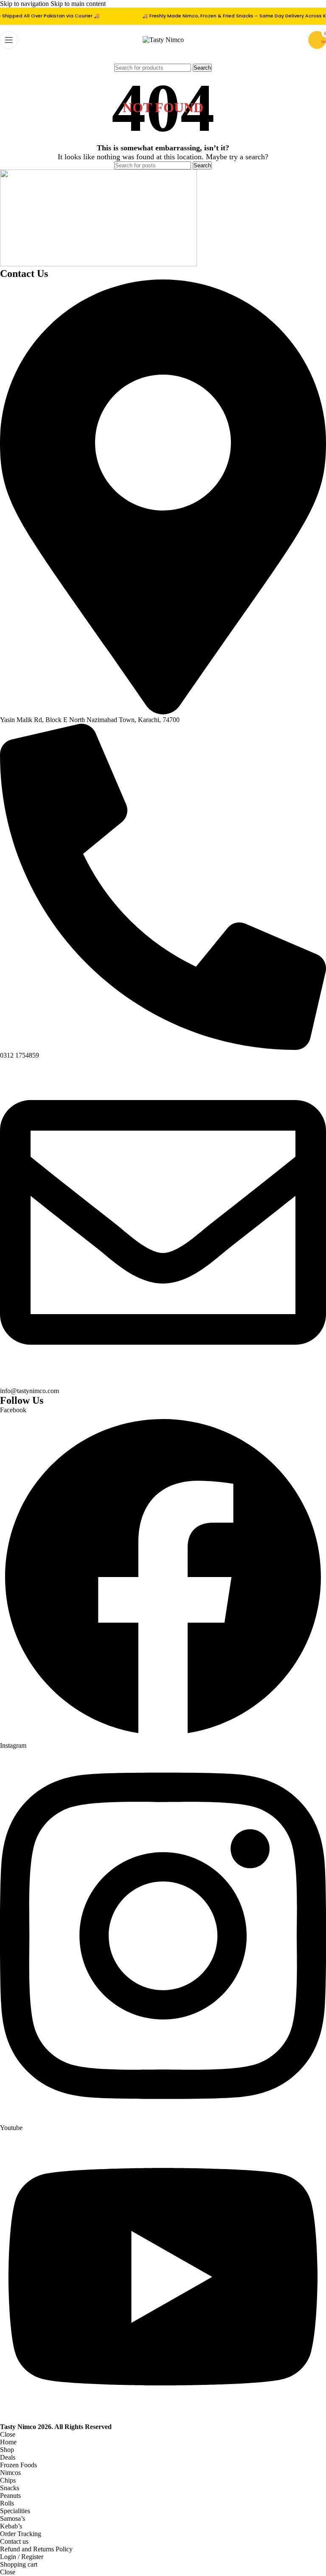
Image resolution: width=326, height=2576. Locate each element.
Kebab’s (11, 2526)
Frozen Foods (18, 2465)
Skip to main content (78, 4)
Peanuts (10, 2496)
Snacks (10, 2488)
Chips (8, 2480)
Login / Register (22, 2557)
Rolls (7, 2503)
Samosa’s (13, 2518)
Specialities (15, 2511)
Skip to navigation (25, 4)
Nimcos (10, 2473)
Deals (8, 2457)
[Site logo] (163, 40)
